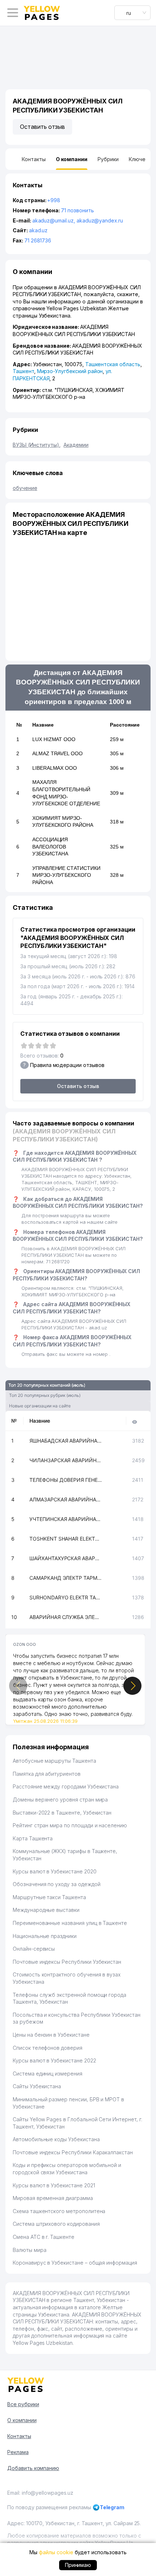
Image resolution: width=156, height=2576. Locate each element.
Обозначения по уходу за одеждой (56, 1884)
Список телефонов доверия (48, 2048)
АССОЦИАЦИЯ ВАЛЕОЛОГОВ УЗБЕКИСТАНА (50, 847)
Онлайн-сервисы (34, 1949)
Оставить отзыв (42, 127)
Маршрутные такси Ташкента (49, 1897)
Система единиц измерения (48, 2074)
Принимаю (78, 2565)
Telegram (112, 2507)
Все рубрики (23, 2404)
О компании (22, 2420)
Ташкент (23, 371)
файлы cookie (56, 2552)
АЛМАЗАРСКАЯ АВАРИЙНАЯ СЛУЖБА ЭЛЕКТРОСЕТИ (66, 1499)
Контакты (19, 2436)
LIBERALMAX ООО (55, 768)
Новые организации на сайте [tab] (40, 1406)
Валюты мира (29, 2250)
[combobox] (132, 13)
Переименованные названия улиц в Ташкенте (70, 1923)
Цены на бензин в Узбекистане (51, 2035)
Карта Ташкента (33, 1838)
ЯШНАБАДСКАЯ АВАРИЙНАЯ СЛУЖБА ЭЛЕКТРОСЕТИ (66, 1441)
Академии (76, 445)
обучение (25, 488)
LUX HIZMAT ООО (54, 739)
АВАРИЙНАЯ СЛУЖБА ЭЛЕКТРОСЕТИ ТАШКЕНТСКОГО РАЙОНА (66, 1617)
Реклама (18, 2452)
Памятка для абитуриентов (47, 1774)
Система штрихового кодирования (56, 2224)
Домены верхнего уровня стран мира (60, 1800)
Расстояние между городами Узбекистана (66, 1786)
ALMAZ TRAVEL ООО (58, 753)
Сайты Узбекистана (37, 2086)
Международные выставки (46, 1910)
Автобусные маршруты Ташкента (54, 1761)
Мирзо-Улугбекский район (70, 371)
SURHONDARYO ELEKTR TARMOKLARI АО (66, 1597)
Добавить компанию (33, 2468)
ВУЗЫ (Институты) (37, 445)
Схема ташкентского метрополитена (59, 2211)
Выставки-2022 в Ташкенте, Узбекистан (62, 1813)
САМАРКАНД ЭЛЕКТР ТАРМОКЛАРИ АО (66, 1578)
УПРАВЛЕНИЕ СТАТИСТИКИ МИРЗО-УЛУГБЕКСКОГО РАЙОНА (66, 875)
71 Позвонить (77, 210)
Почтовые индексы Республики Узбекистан (67, 1962)
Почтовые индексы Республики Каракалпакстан (73, 2152)
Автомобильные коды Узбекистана (56, 2139)
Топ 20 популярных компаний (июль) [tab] (47, 1385)
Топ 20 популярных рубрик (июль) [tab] (45, 1395)
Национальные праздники (45, 1936)
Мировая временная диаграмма (53, 2198)
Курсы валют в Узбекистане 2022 (54, 2060)
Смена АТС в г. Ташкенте (44, 2237)
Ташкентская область (113, 364)
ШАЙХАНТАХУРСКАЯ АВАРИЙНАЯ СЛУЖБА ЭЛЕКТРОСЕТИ (66, 1558)
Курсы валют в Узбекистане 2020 (55, 1871)
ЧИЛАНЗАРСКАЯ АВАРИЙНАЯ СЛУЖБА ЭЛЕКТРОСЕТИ (66, 1460)
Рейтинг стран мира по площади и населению (70, 1825)
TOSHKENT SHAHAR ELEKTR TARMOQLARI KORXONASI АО (66, 1539)
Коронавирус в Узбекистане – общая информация (75, 2263)
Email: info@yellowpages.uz (40, 2493)
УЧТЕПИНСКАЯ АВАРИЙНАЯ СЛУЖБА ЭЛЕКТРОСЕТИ (66, 1519)
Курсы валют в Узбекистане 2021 (54, 2185)
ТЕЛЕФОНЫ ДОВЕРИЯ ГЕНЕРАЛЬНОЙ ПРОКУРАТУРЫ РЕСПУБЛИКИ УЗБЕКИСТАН (66, 1480)
